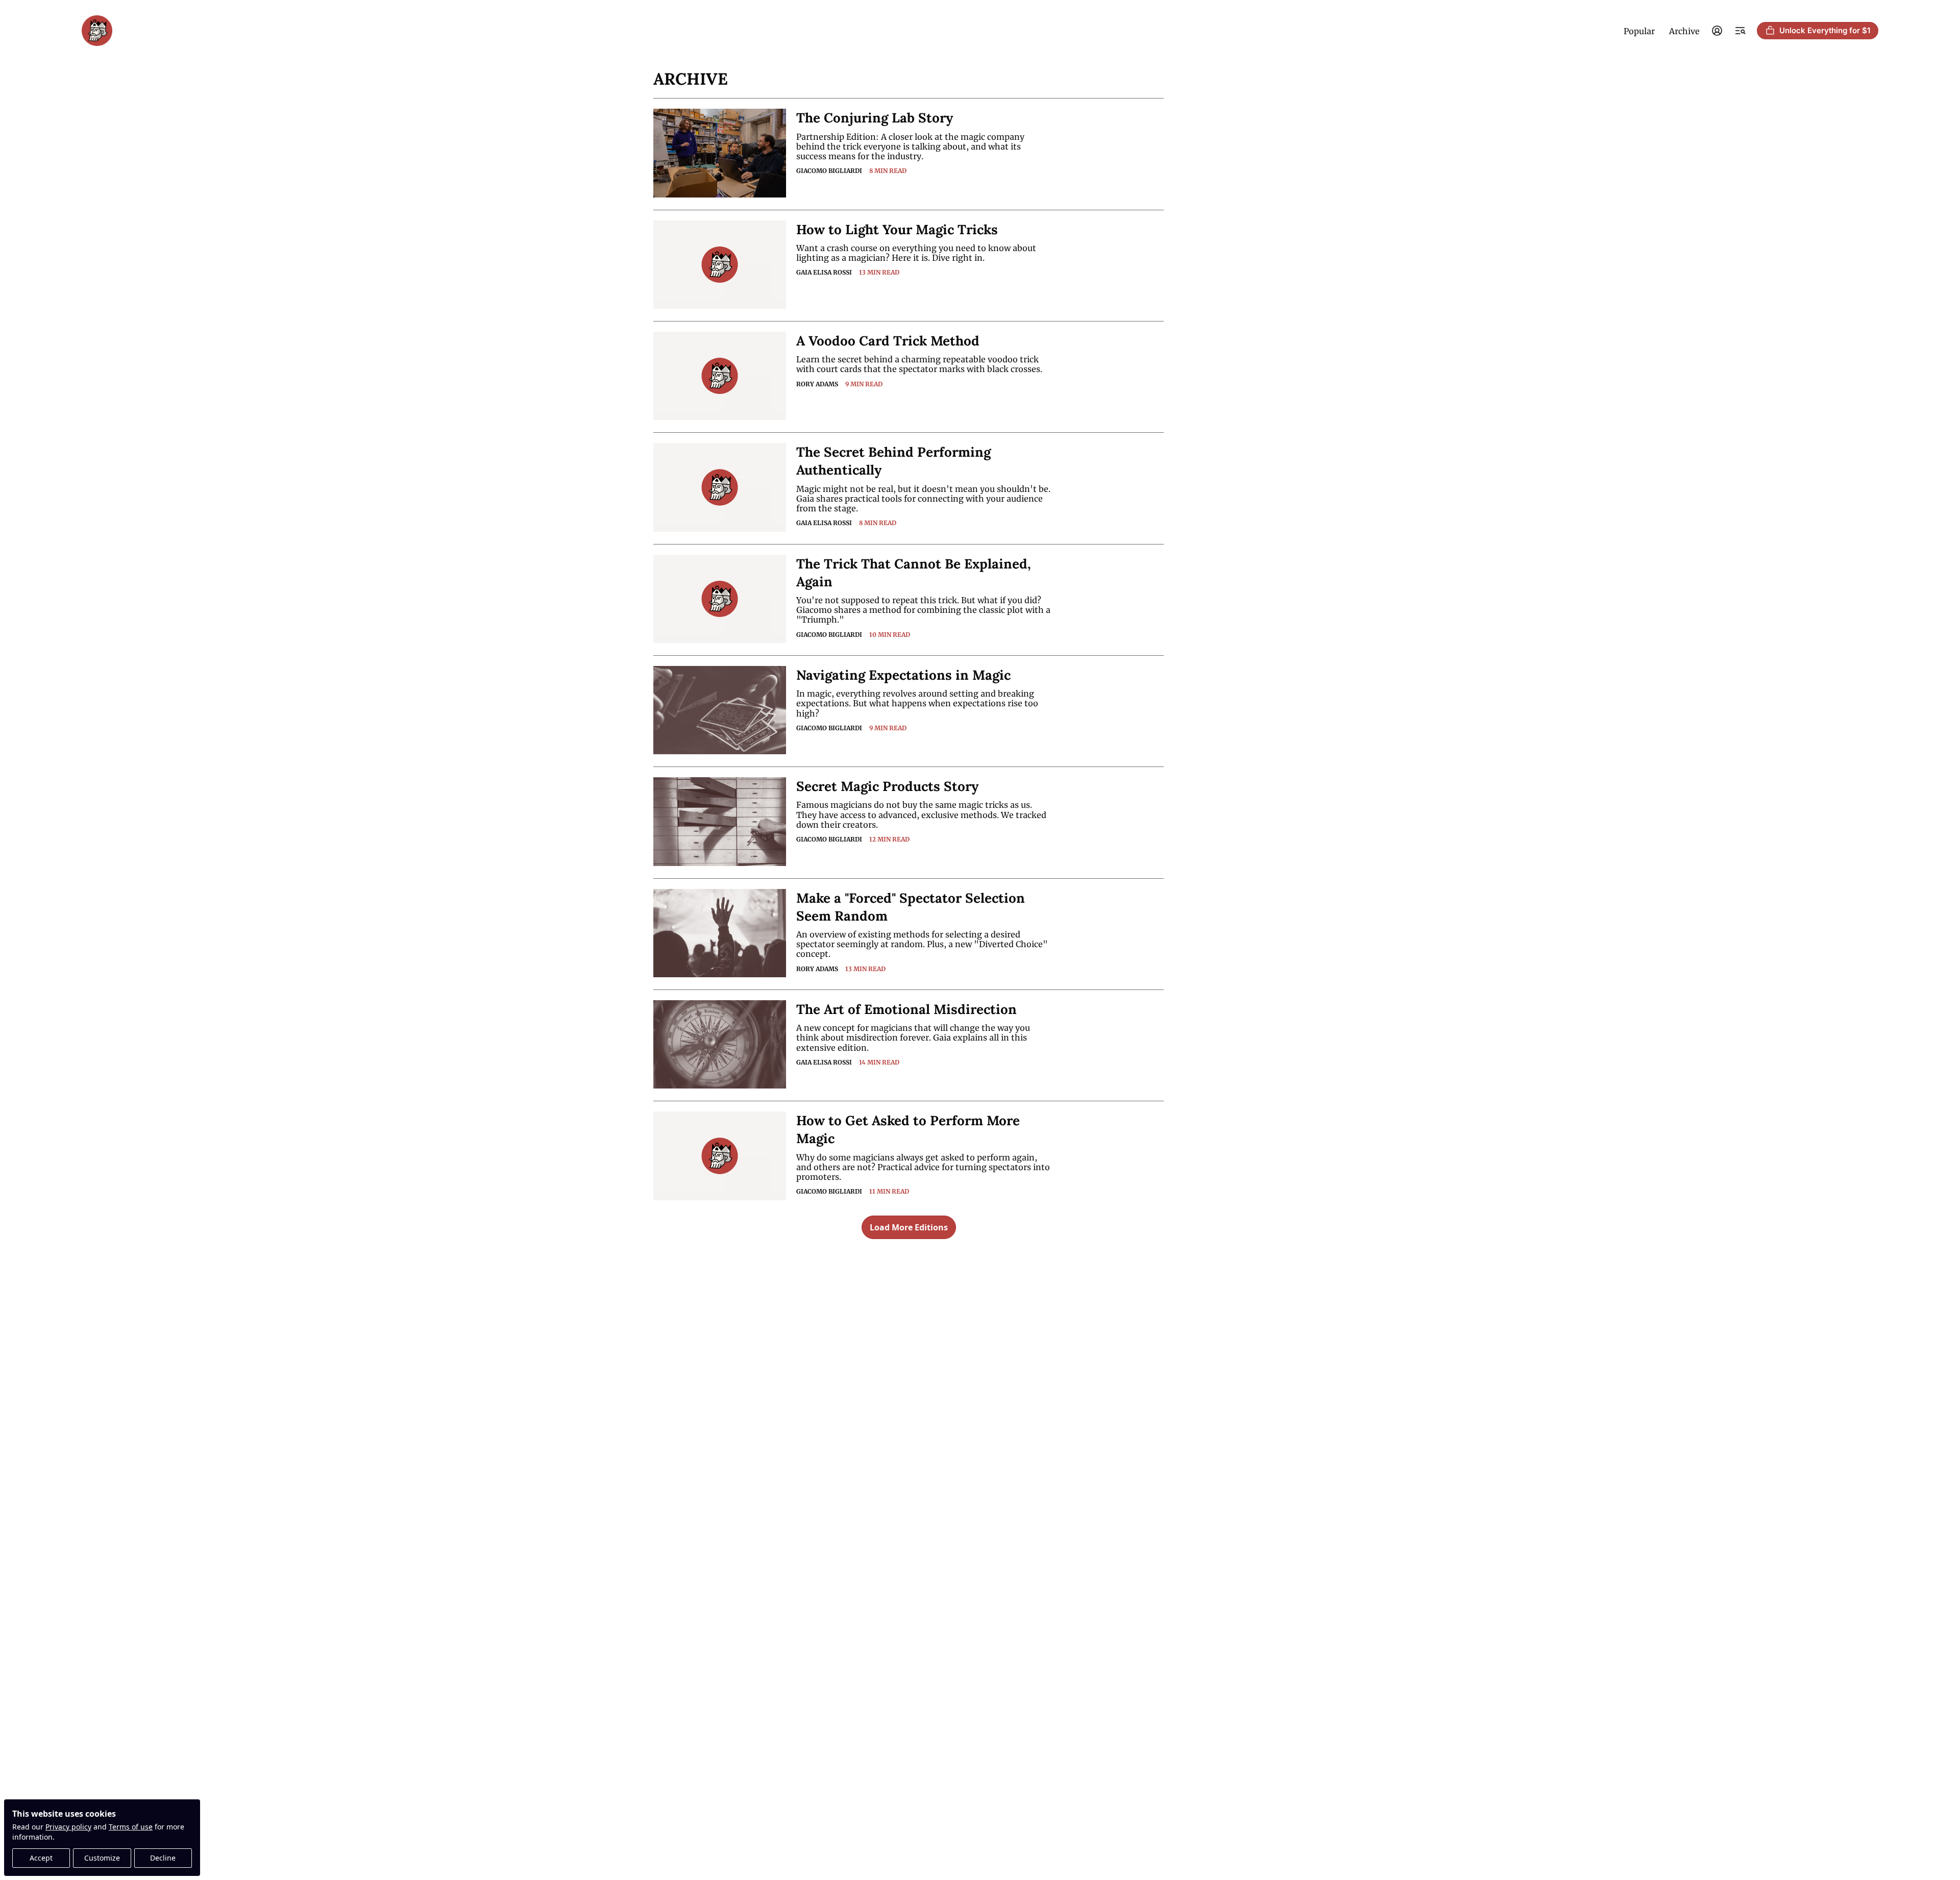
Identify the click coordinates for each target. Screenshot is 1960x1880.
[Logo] (97, 31)
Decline (163, 1858)
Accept (41, 1858)
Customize (102, 1858)
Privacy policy (68, 1827)
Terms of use (131, 1827)
